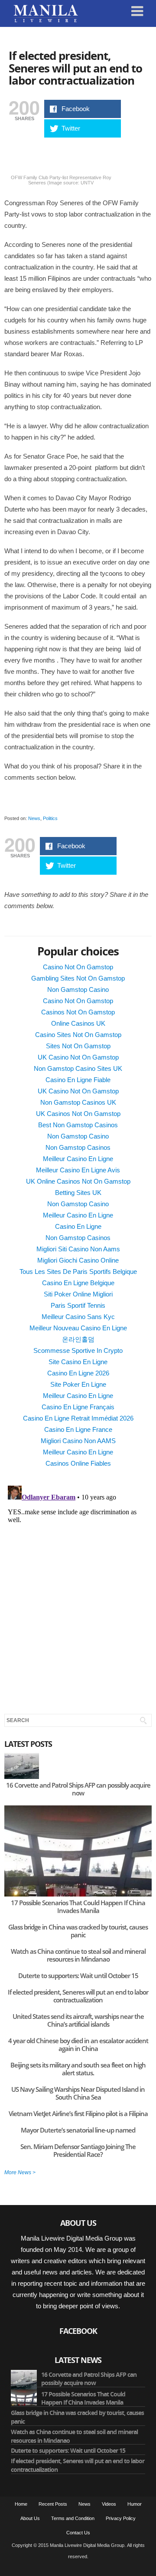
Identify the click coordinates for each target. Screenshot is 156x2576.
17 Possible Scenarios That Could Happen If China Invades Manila (78, 1907)
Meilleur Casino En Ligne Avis (78, 1170)
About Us (30, 2518)
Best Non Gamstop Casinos (78, 1125)
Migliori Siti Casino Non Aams (78, 1249)
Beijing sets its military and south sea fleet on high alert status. (78, 2069)
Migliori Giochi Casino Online (78, 1260)
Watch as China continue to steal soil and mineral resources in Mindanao (78, 1955)
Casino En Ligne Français (78, 1407)
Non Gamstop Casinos (78, 1147)
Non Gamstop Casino (78, 989)
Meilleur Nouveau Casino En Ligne (78, 1328)
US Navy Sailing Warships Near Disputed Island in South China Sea (78, 2093)
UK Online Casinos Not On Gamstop (78, 1181)
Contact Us (78, 2533)
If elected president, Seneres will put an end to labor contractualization (75, 68)
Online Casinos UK (78, 1023)
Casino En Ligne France (78, 1429)
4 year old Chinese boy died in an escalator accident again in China (78, 2044)
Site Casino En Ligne (78, 1362)
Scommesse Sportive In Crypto (78, 1350)
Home (21, 2504)
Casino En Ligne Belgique (78, 1283)
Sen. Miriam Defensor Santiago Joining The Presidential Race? (78, 2150)
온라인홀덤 (78, 1339)
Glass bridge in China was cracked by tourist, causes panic (78, 1931)
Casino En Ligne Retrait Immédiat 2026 (78, 1418)
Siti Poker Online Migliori (78, 1294)
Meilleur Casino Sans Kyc (78, 1317)
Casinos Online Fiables (78, 1463)
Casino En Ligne (78, 1226)
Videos (109, 2504)
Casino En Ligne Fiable (78, 1080)
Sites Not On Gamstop (78, 1046)
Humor (135, 2504)
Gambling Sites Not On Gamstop (78, 978)
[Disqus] (78, 1591)
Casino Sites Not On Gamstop (78, 1035)
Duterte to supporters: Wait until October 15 (78, 1975)
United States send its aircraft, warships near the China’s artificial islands (78, 2020)
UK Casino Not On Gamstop (78, 1057)
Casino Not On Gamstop (78, 967)
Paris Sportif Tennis (78, 1305)
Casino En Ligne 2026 (78, 1373)
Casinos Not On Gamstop (78, 1012)
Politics (50, 818)
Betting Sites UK (78, 1193)
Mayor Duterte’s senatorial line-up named (78, 2130)
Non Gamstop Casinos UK (78, 1102)
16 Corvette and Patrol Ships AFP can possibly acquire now (78, 1789)
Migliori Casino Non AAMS (78, 1441)
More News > (20, 2172)
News (34, 818)
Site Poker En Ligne (78, 1384)
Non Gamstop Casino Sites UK (78, 1068)
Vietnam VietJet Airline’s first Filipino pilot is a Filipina (78, 2113)
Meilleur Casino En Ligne (78, 1159)
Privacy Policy (121, 2518)
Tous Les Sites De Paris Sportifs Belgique (78, 1272)
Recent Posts (53, 2504)
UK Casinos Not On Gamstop (78, 1114)
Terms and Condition (73, 2518)
